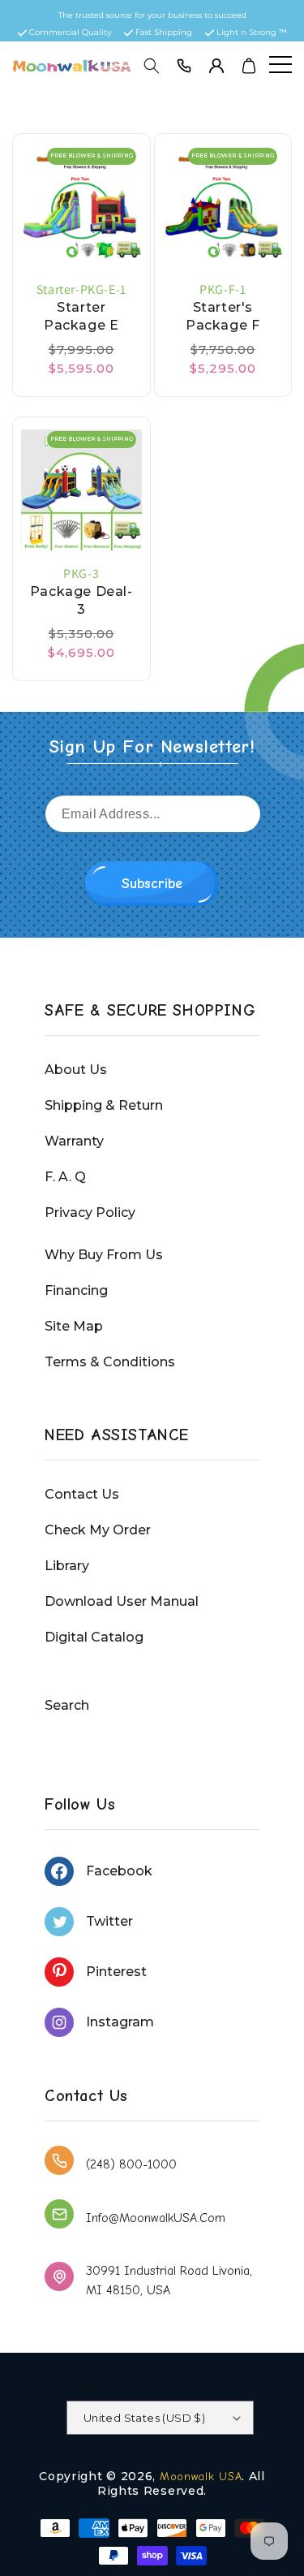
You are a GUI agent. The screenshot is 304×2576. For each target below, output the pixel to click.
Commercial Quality (70, 32)
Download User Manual (122, 1601)
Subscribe (152, 884)
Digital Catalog (94, 1637)
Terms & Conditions (110, 1362)
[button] (152, 66)
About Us (76, 1070)
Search (67, 1705)
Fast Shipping (164, 32)
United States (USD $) (144, 2418)
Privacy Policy (90, 1212)
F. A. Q (65, 1177)
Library (67, 1566)
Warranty (74, 1141)
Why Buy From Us (104, 1255)
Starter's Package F (223, 316)
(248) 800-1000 (131, 2164)
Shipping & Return (104, 1105)
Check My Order (98, 1530)
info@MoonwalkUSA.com (156, 2218)
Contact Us (82, 1494)
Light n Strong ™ (252, 32)
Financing (76, 1290)
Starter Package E (81, 316)
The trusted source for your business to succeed (152, 15)
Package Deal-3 (81, 600)
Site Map (74, 1326)
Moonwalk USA (201, 2477)
